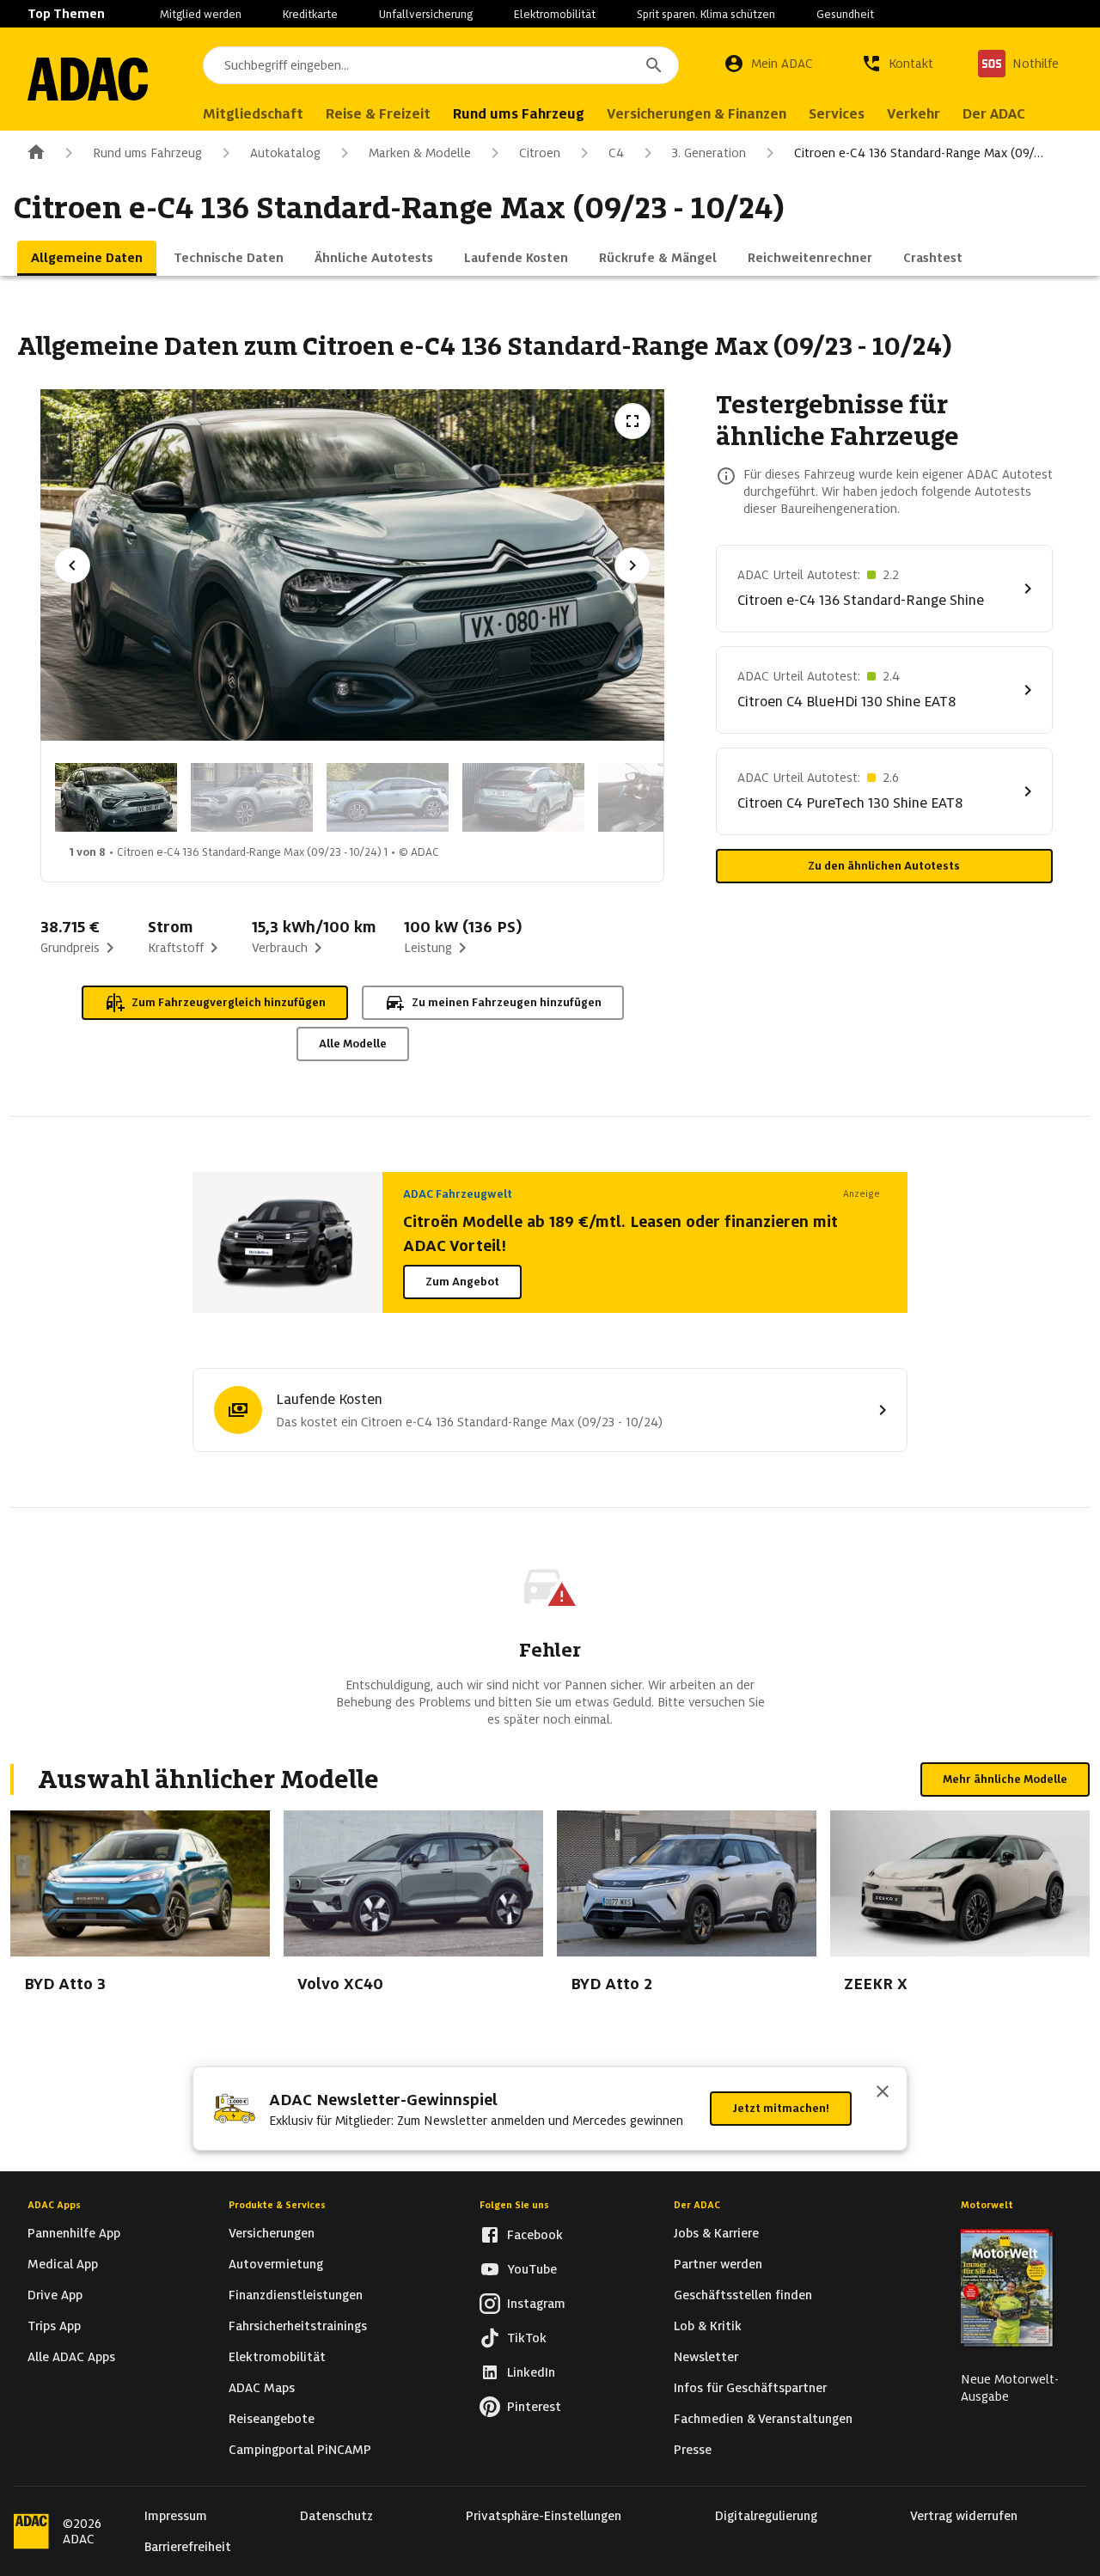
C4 (616, 153)
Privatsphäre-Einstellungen (544, 2516)
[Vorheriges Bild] (72, 565)
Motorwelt (987, 2205)
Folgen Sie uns (514, 2205)
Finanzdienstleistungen (296, 2295)
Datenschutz (336, 2516)
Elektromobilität (555, 14)
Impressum (176, 2516)
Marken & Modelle (420, 153)
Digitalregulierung (766, 2516)
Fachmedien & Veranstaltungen (763, 2419)
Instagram (536, 2304)
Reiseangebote (272, 2419)
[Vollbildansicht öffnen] (632, 421)
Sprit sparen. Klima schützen (706, 14)
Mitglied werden (201, 14)
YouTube (532, 2269)
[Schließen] (883, 2093)
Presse (693, 2450)
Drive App (55, 2295)
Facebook (535, 2235)
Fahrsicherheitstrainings (298, 2326)
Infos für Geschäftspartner (750, 2388)
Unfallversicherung (426, 14)
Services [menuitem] (837, 114)
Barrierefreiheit (188, 2547)
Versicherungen (272, 2233)
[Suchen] (654, 65)
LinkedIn (531, 2372)
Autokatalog (285, 153)
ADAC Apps (54, 2205)
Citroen (540, 153)
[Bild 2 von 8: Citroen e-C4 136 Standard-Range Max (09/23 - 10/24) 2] (252, 797)
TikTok (527, 2338)
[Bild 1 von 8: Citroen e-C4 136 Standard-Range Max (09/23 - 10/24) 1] (116, 797)
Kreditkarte (310, 14)
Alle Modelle (353, 1044)
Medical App (63, 2264)
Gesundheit (845, 14)
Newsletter (706, 2357)
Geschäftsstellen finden (743, 2295)
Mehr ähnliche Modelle (1005, 1779)
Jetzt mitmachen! (781, 2108)
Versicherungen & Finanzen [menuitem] (697, 114)
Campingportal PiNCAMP (300, 2450)
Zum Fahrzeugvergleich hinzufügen (229, 1002)
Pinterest (534, 2407)
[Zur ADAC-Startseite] (88, 79)
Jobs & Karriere (716, 2233)
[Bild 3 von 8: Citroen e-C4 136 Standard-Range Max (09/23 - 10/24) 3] (388, 797)
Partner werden (718, 2264)
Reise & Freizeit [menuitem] (378, 114)
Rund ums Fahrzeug (147, 153)
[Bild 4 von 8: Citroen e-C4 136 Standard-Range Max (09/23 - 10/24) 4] (523, 797)
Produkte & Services (277, 2205)
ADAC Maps (262, 2388)
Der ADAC (697, 2205)
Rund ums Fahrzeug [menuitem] (519, 114)
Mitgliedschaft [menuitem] (253, 114)
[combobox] (441, 65)
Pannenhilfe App (74, 2233)
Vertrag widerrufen (964, 2516)
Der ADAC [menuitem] (994, 114)
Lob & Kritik (708, 2326)
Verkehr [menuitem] (914, 114)
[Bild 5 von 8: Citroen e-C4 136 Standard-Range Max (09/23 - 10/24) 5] (659, 797)
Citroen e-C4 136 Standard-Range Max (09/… (919, 153)
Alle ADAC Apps (71, 2357)
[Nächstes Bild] (632, 565)
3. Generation (709, 153)
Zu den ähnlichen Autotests (884, 866)
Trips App (54, 2326)
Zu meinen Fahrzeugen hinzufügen (507, 1002)
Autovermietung (276, 2264)
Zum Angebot (462, 1282)
